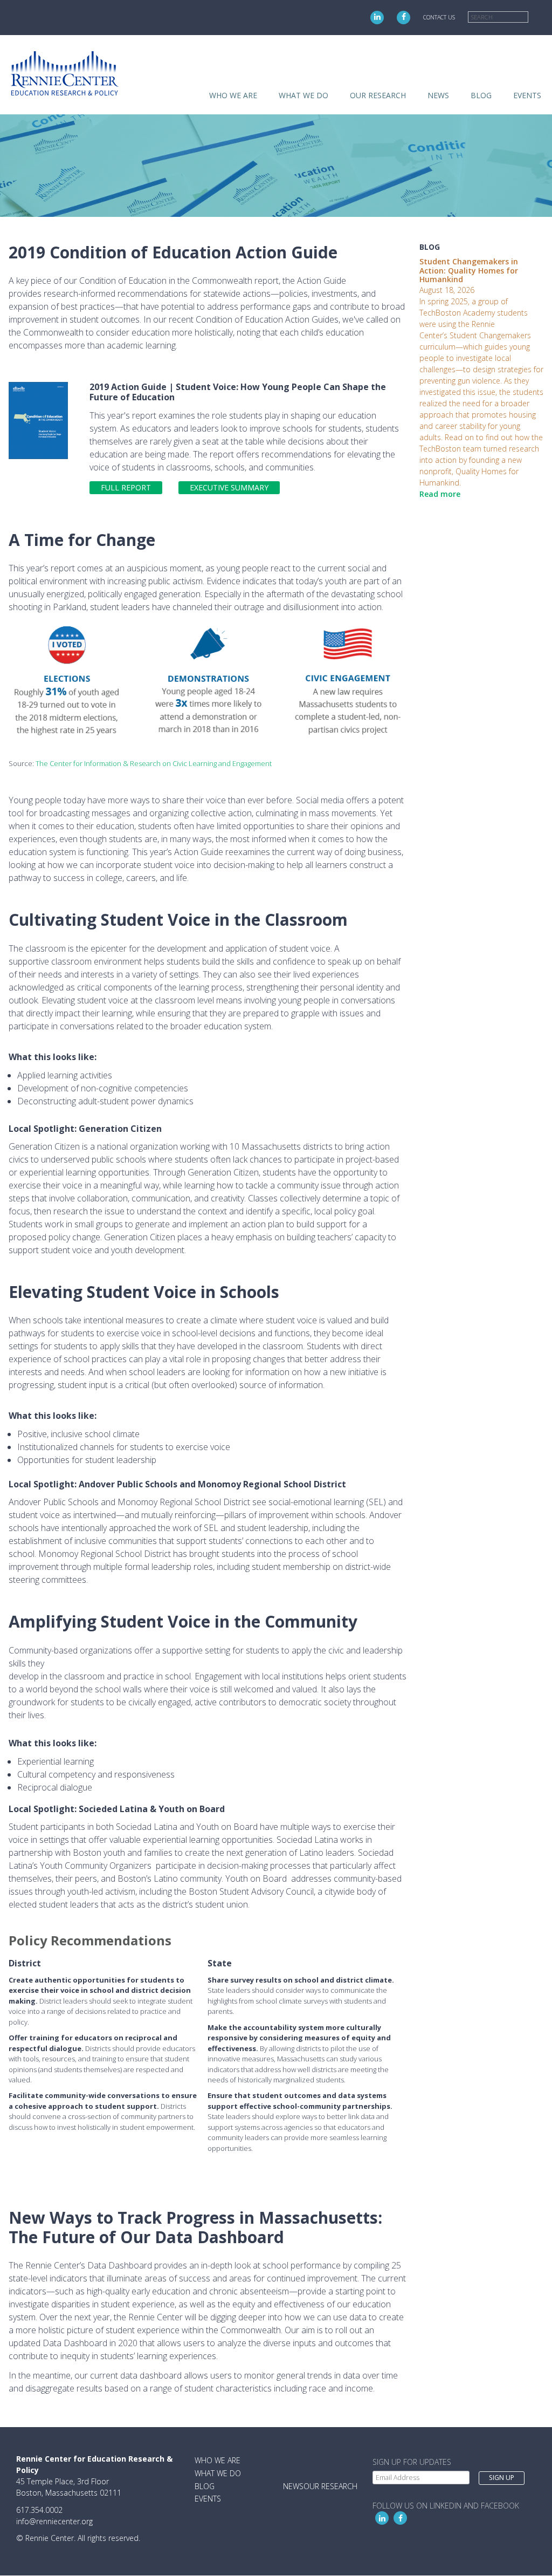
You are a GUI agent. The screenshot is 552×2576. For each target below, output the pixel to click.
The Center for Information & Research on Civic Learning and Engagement (154, 763)
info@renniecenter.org (54, 2521)
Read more (440, 494)
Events (527, 95)
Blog (481, 95)
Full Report (126, 487)
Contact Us (439, 17)
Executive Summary (229, 487)
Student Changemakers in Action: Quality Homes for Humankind (469, 271)
